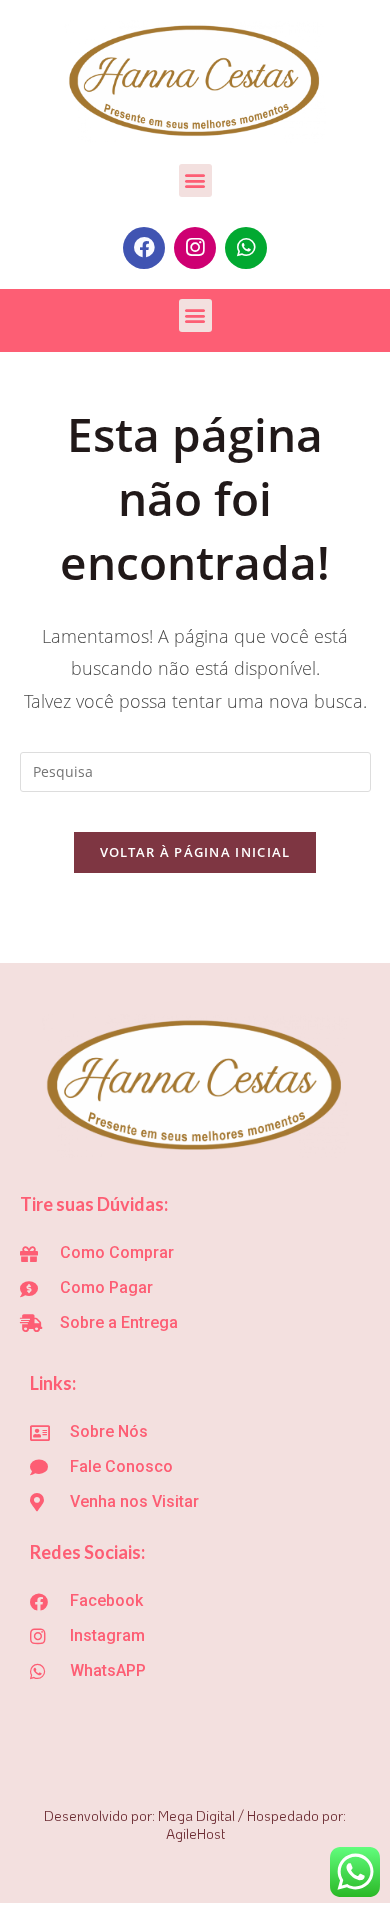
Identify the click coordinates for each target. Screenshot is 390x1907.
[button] (195, 180)
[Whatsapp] (246, 248)
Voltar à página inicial (195, 852)
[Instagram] (195, 248)
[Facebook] (144, 248)
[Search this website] (195, 770)
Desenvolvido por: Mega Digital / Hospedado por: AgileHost (195, 1824)
